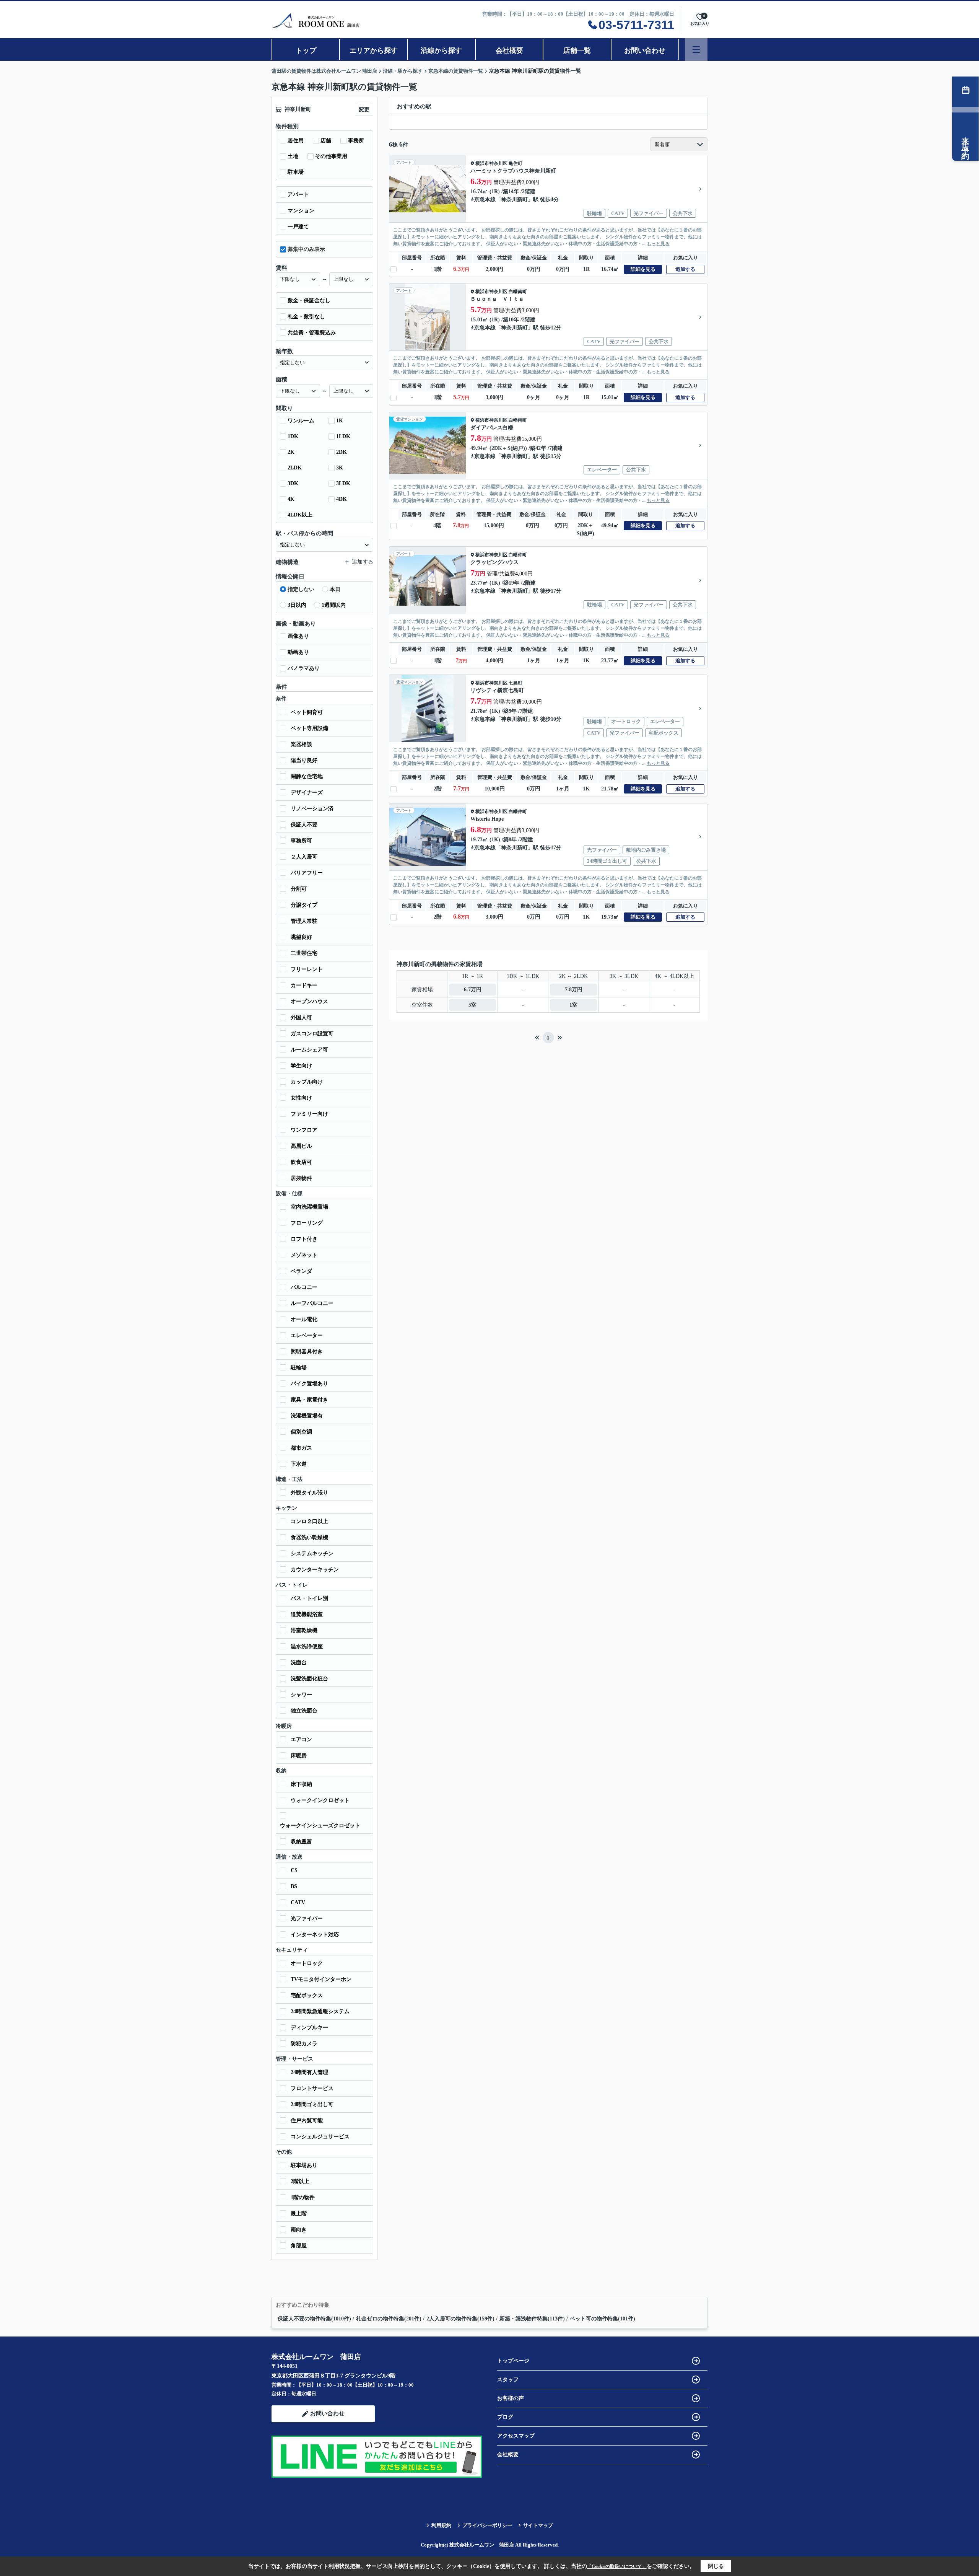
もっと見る (658, 244)
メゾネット (304, 1255)
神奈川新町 (514, 200)
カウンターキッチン (315, 1570)
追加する (685, 269)
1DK (293, 436)
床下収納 (301, 1784)
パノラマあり (304, 668)
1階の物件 (303, 2197)
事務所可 (301, 841)
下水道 (299, 1464)
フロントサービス (312, 2088)
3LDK (343, 483)
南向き (299, 2230)
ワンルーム (301, 421)
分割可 (299, 889)
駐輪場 (299, 1368)
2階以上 (300, 2181)
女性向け (301, 1098)
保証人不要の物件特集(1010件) (314, 2319)
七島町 (516, 683)
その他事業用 (331, 156)
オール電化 (304, 1319)
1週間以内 (334, 605)
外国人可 (301, 1018)
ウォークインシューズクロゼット (320, 1826)
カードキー (304, 985)
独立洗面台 (304, 1711)
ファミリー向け (309, 1114)
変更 (364, 110)
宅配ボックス (307, 1995)
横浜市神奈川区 (491, 163)
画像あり (298, 636)
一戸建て (298, 227)
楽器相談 (301, 744)
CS (294, 1870)
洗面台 (299, 1663)
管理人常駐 (304, 921)
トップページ (513, 2361)
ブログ (505, 2417)
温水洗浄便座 (307, 1646)
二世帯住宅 (304, 953)
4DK (342, 499)
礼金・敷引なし (306, 317)
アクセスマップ (516, 2436)
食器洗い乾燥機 (309, 1537)
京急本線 (485, 200)
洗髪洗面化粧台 (309, 1679)
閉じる (716, 2566)
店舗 (326, 141)
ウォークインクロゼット (320, 1800)
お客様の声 (511, 2398)
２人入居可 (304, 857)
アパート (298, 195)
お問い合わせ (645, 51)
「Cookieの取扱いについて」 (617, 2566)
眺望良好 (301, 937)
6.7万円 (473, 990)
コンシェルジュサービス (320, 2137)
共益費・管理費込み (312, 333)
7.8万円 (574, 990)
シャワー (301, 1695)
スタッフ (508, 2380)
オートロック (307, 1963)
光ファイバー (307, 1919)
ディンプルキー (309, 2028)
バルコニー (304, 1287)
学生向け (301, 1066)
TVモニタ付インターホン (321, 1979)
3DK (293, 483)
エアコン (301, 1739)
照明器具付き (307, 1352)
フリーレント (307, 969)
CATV (298, 1902)
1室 (573, 1005)
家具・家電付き (309, 1400)
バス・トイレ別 (309, 1598)
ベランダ (301, 1271)
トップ (306, 51)
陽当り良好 (304, 760)
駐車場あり (304, 2165)
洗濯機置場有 (307, 1416)
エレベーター (307, 1335)
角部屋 (299, 2246)
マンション (301, 211)
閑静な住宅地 (307, 776)
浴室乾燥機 (304, 1630)
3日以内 (297, 605)
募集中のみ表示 (306, 249)
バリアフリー (307, 873)
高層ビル (301, 1146)
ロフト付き (304, 1239)
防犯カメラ (304, 2044)
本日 (335, 589)
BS (294, 1886)
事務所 (356, 141)
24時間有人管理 (309, 2072)
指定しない (301, 589)
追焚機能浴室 (307, 1614)
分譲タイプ (304, 905)
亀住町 (516, 163)
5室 (472, 1005)
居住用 (296, 141)
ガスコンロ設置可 (312, 1034)
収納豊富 (301, 1842)
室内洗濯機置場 (309, 1207)
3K (340, 468)
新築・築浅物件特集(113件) (532, 2319)
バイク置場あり (309, 1384)
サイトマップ (538, 2525)
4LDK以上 (300, 515)
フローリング (307, 1223)
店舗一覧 (577, 51)
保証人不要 (304, 825)
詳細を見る (643, 269)
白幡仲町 (518, 555)
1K (340, 421)
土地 (293, 156)
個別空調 (301, 1432)
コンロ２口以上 (309, 1521)
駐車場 (296, 172)
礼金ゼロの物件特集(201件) (389, 2319)
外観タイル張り (309, 1493)
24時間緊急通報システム (320, 2011)
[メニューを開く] (696, 50)
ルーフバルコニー (312, 1303)
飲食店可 (301, 1162)
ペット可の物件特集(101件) (603, 2319)
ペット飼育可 (307, 712)
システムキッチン (312, 1554)
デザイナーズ (307, 793)
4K (291, 499)
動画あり (298, 652)
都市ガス (301, 1448)
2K (291, 452)
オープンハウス (309, 1001)
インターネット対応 (315, 1935)
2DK (342, 452)
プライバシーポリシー (487, 2525)
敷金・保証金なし (309, 301)
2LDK (295, 468)
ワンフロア (304, 1130)
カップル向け (307, 1082)
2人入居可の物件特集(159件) (460, 2319)
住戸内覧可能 (307, 2121)
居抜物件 (301, 1178)
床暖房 (299, 1756)
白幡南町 (518, 292)
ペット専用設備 (309, 728)
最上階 (299, 2213)
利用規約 (441, 2525)
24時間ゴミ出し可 (312, 2104)
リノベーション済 (312, 809)
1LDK (343, 436)
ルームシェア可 (309, 1050)
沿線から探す (441, 51)
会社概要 (509, 51)
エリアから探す (374, 51)
